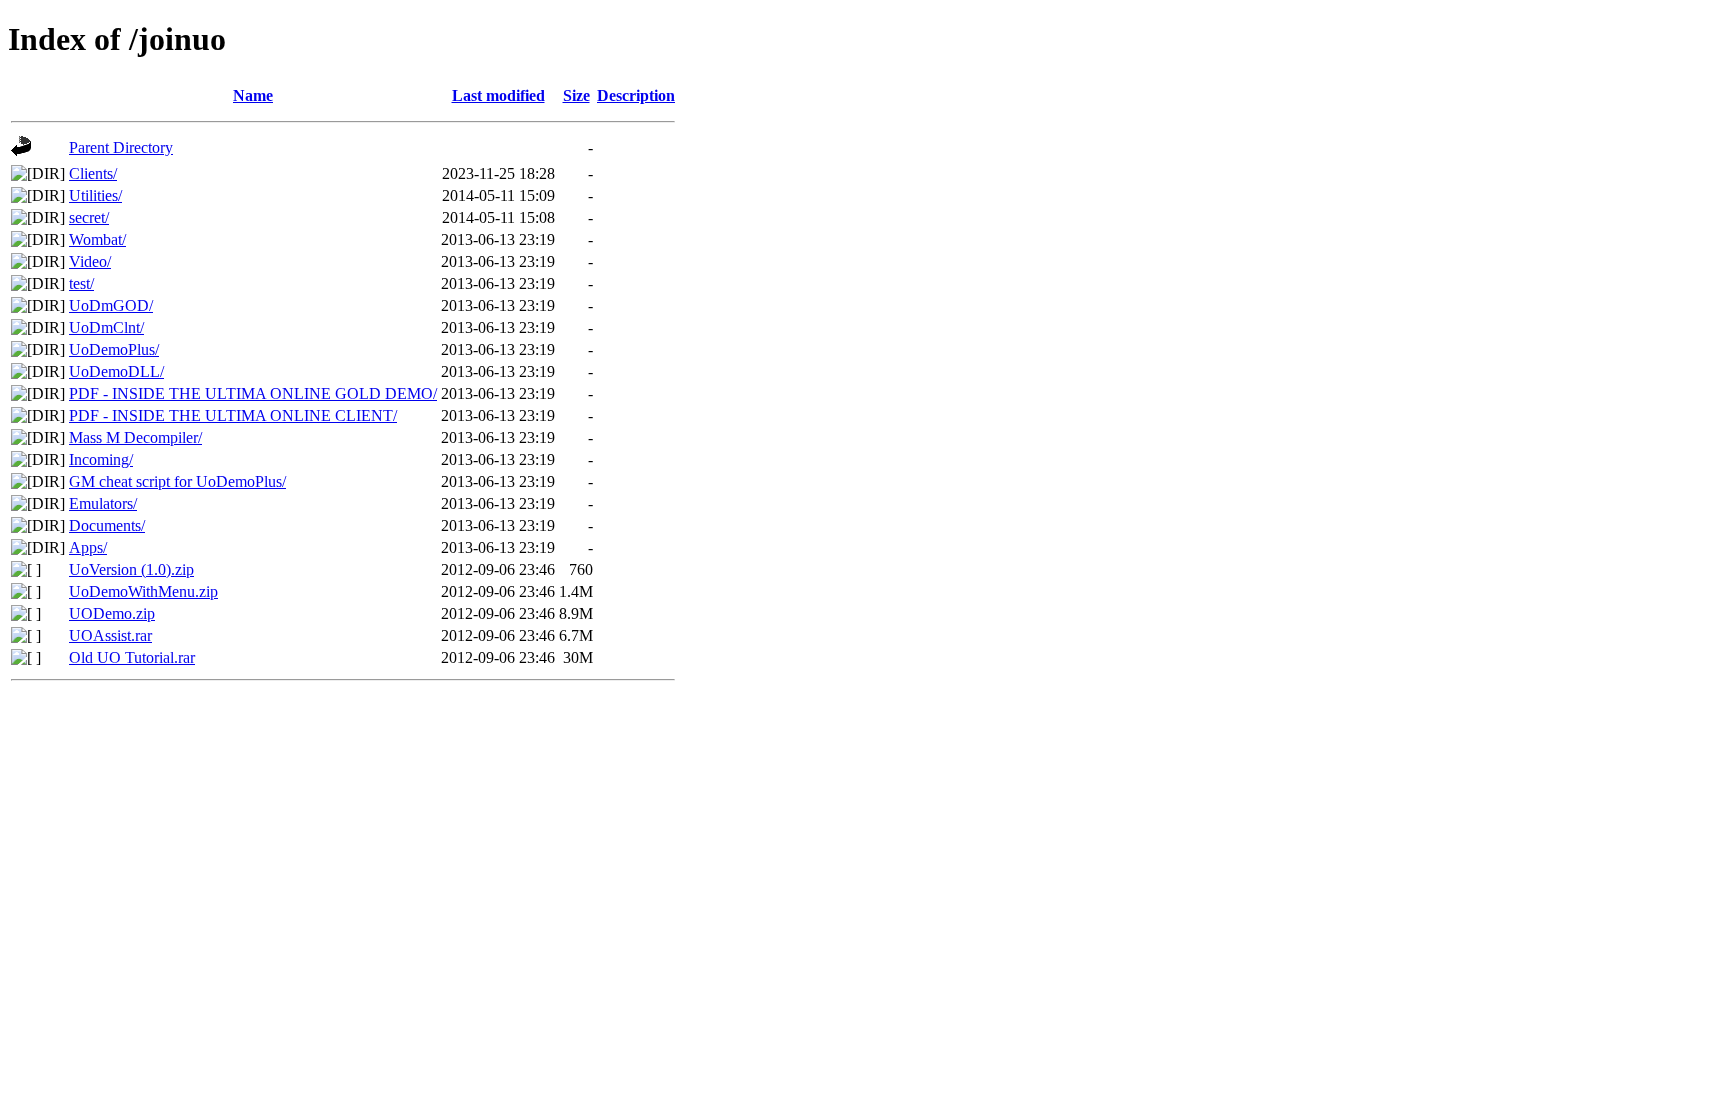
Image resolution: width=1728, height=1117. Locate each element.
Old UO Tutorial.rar (132, 657)
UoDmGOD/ (111, 305)
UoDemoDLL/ (116, 371)
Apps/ (88, 547)
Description (636, 95)
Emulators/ (103, 503)
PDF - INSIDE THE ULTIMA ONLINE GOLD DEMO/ (253, 393)
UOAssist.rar (110, 635)
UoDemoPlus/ (114, 349)
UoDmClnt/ (106, 327)
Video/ (90, 261)
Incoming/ (101, 459)
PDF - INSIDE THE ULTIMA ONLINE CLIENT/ (233, 415)
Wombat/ (97, 239)
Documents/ (107, 525)
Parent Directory (121, 147)
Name (253, 95)
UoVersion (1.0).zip (131, 569)
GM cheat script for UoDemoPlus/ (177, 481)
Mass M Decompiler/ (135, 437)
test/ (81, 283)
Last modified (498, 95)
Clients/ (93, 173)
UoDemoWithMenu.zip (143, 591)
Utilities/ (95, 195)
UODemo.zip (112, 613)
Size (576, 95)
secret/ (89, 217)
